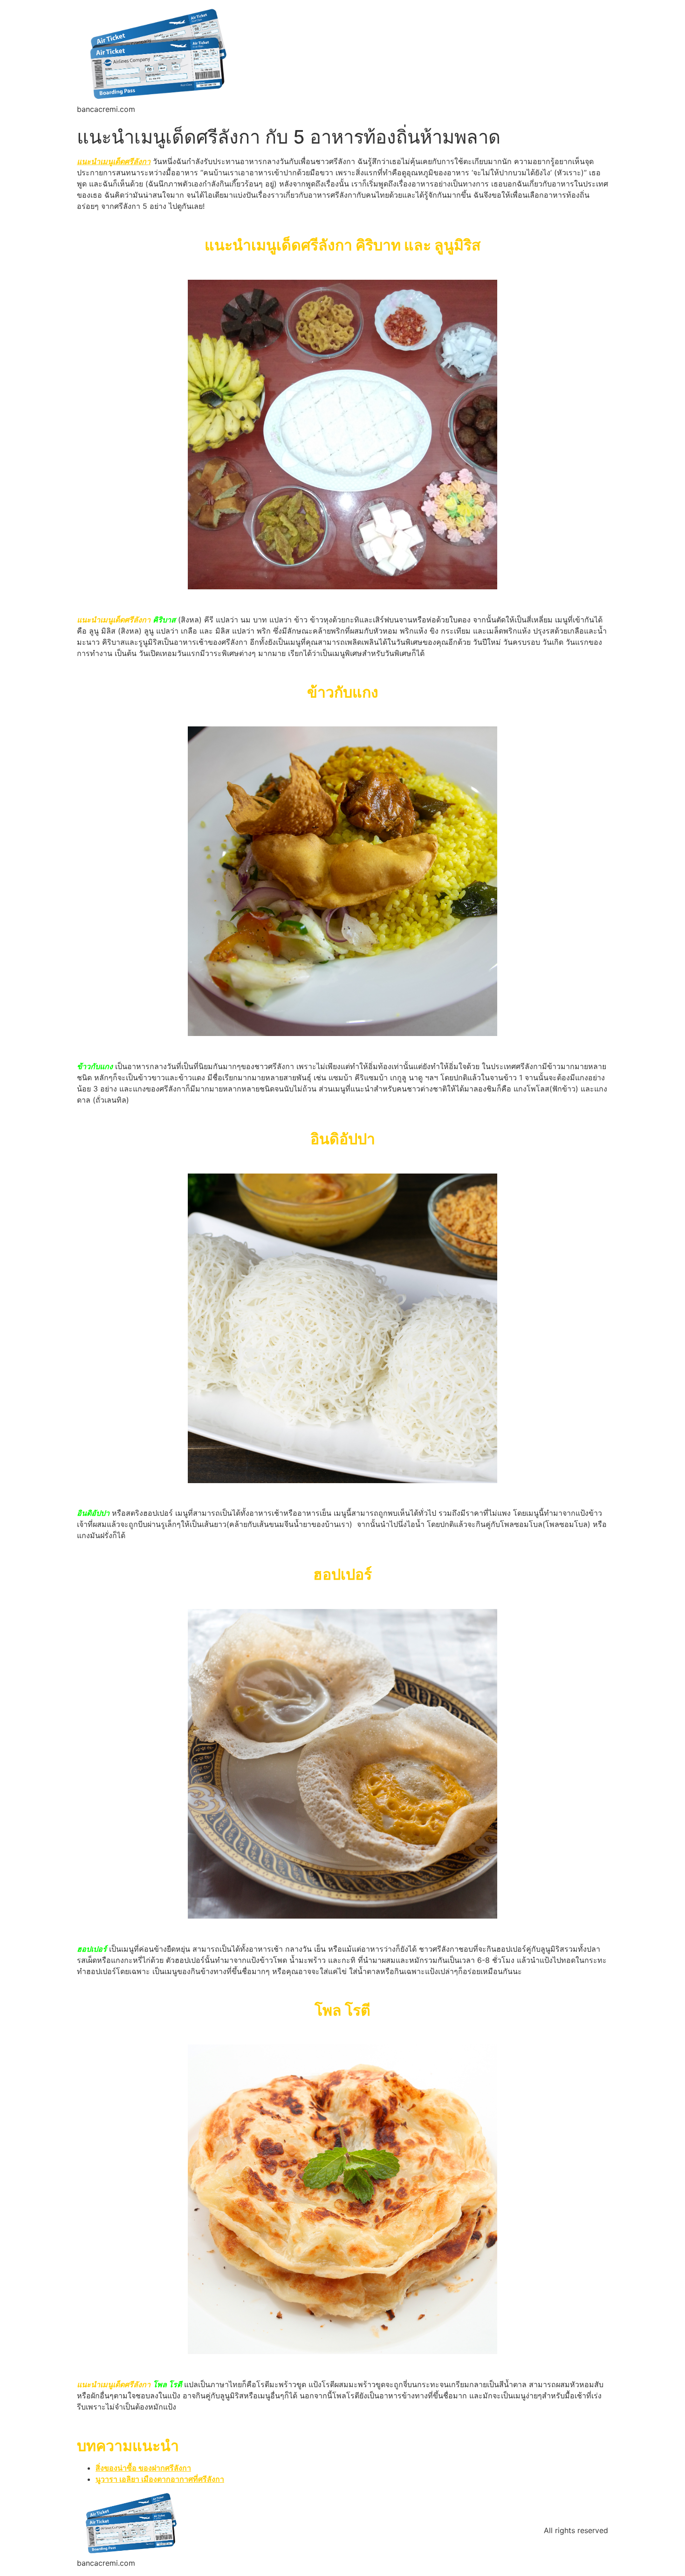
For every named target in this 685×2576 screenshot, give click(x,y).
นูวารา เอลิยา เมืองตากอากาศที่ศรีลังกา (160, 2479)
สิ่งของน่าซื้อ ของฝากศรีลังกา (143, 2468)
